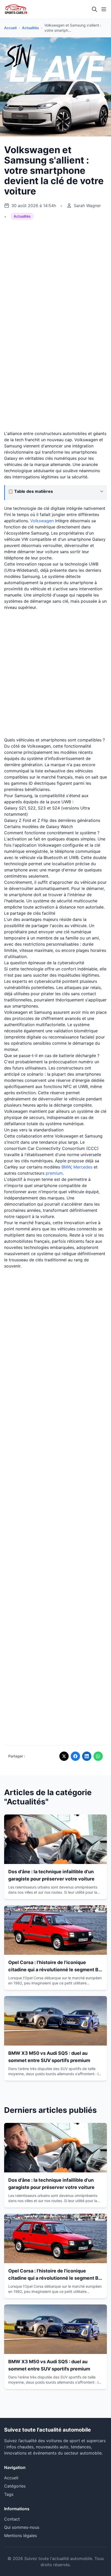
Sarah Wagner (87, 206)
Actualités (30, 28)
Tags (9, 2494)
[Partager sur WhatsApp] (98, 1756)
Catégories (15, 2486)
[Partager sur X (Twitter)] (64, 1756)
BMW (66, 1167)
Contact (12, 2519)
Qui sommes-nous (22, 2527)
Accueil (10, 28)
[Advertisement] (55, 266)
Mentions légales (21, 2536)
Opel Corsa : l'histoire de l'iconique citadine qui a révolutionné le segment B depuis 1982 (53, 1970)
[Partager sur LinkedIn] (87, 1756)
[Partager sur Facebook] (75, 1756)
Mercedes (83, 1167)
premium (54, 1173)
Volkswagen (42, 521)
